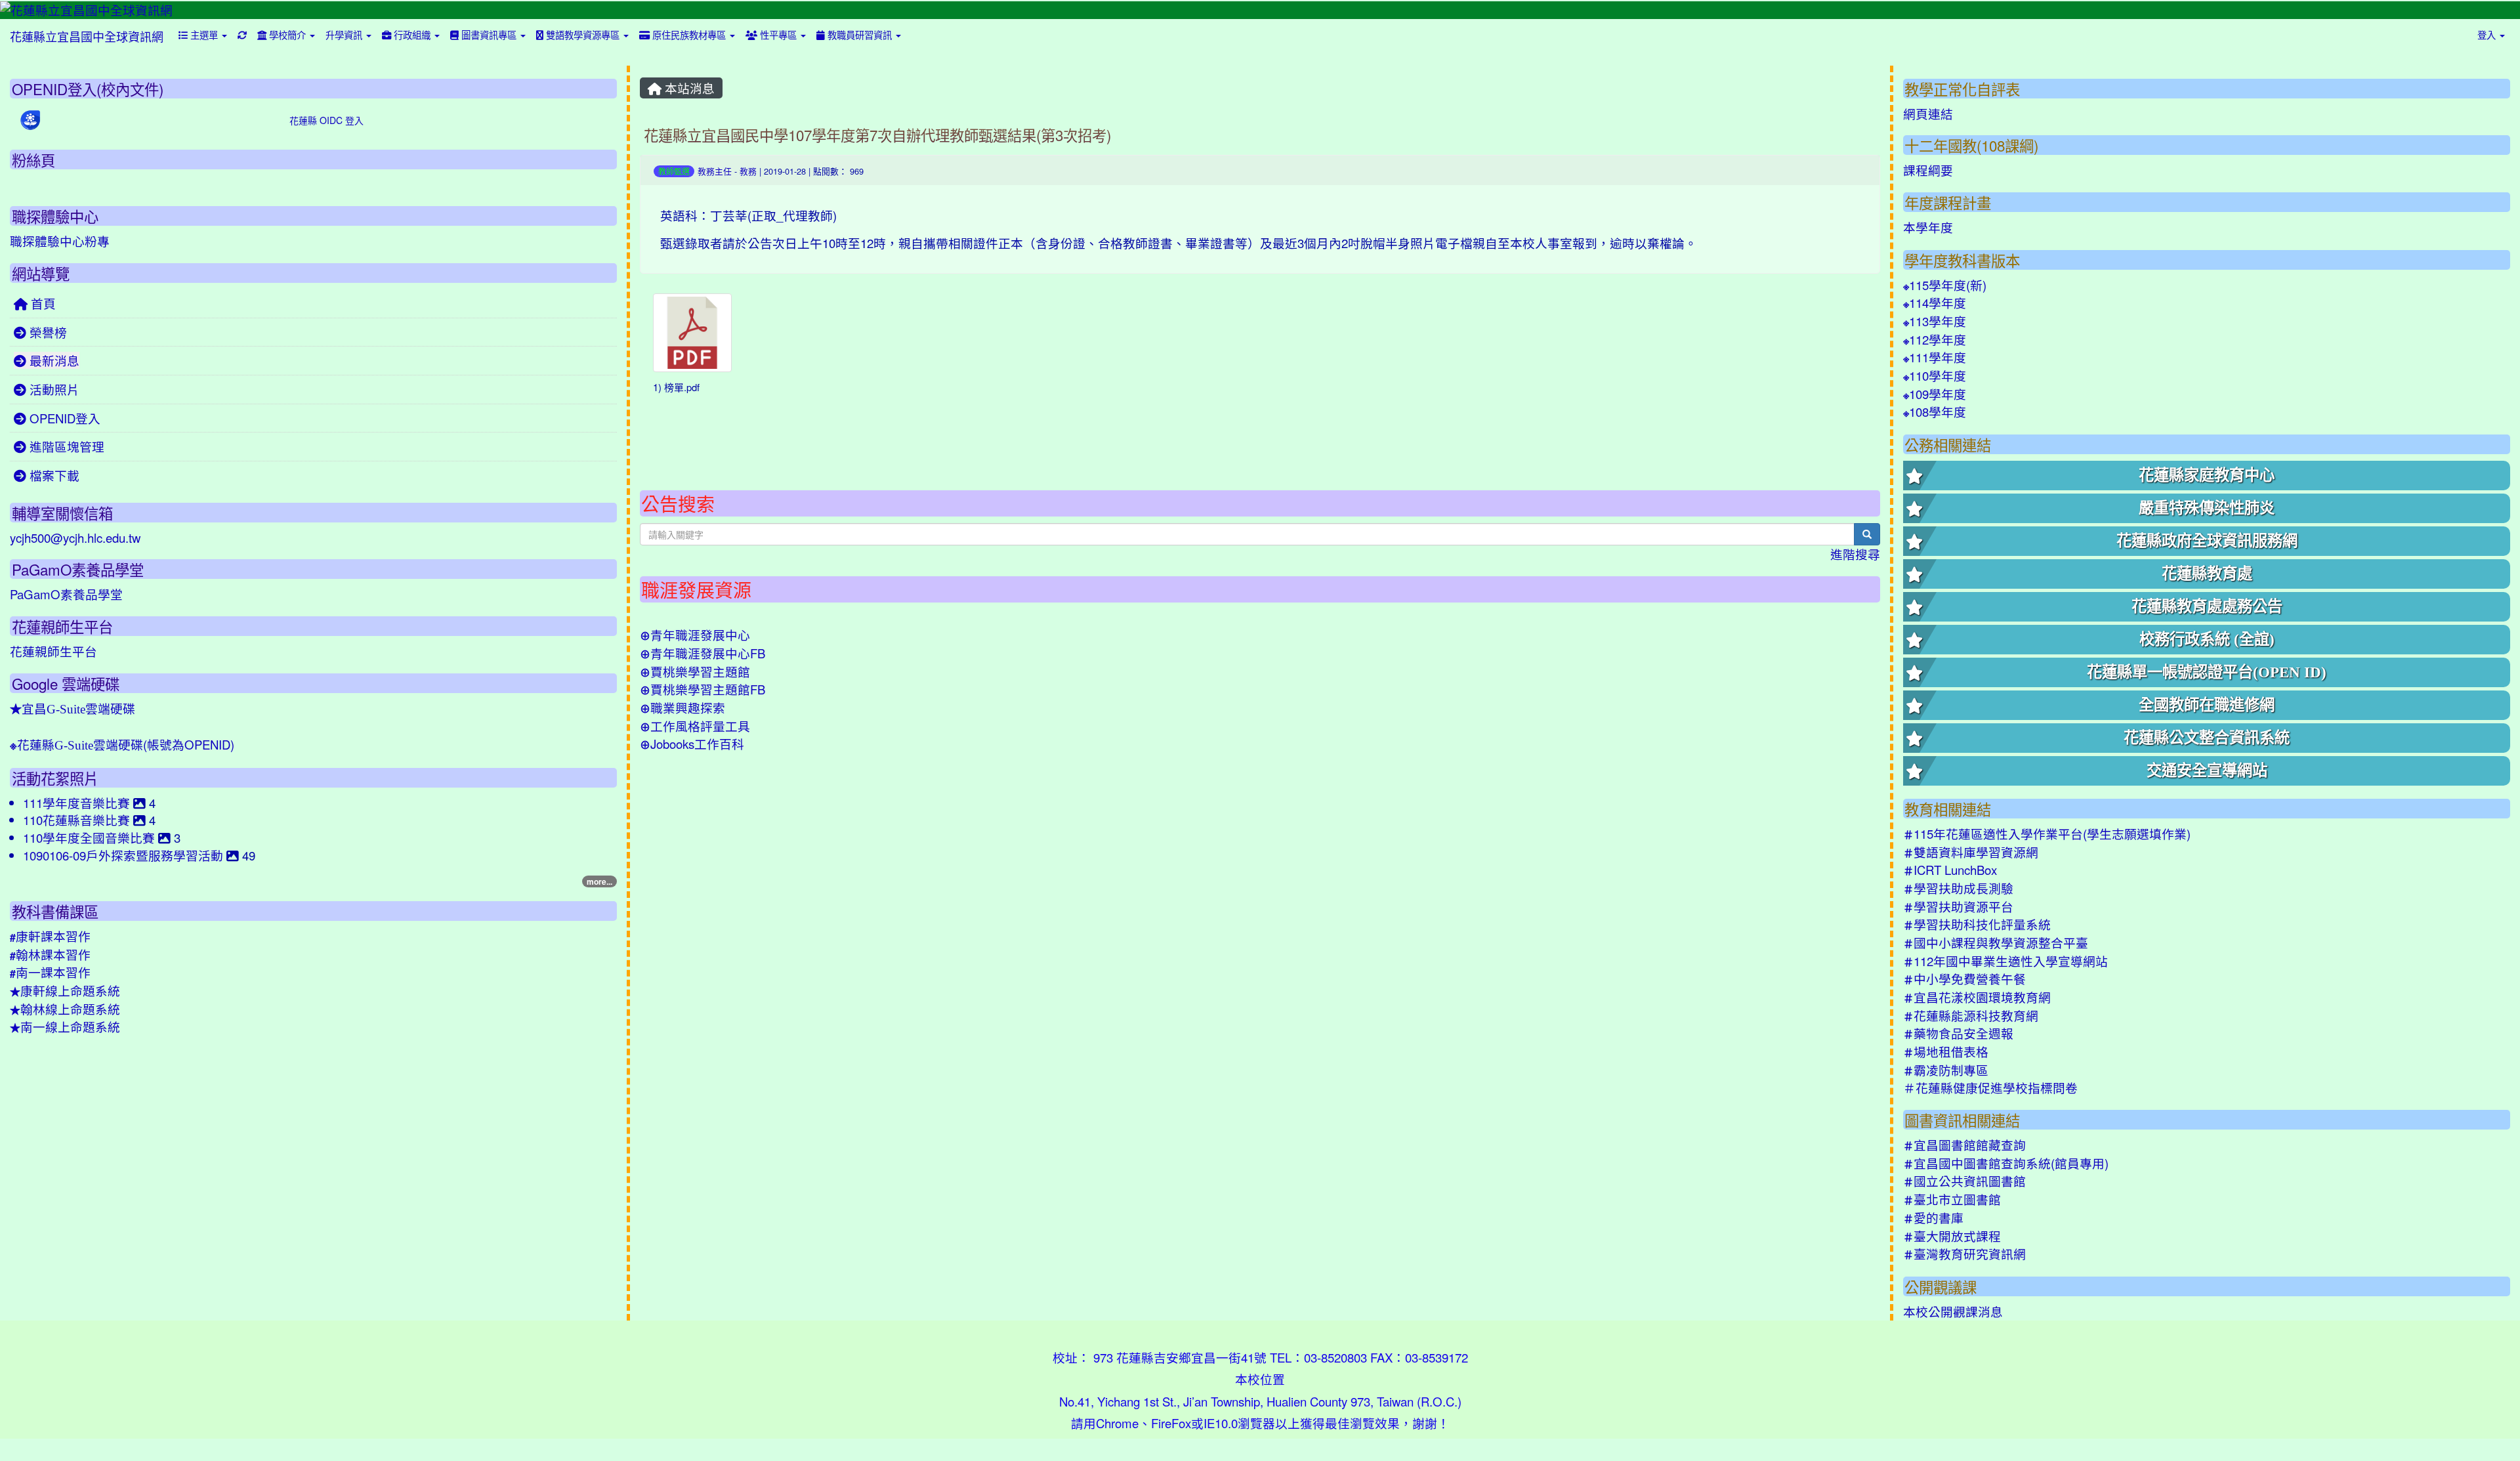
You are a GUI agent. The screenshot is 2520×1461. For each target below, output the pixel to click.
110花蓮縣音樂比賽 (78, 820)
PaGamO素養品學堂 (66, 594)
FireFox (1171, 1423)
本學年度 (1928, 227)
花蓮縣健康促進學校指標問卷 (1990, 1088)
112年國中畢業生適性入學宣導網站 (2005, 961)
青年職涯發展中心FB (703, 653)
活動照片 (53, 389)
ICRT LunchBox (1950, 870)
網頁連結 (1928, 114)
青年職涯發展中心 (695, 635)
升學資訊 (345, 34)
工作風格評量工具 (695, 726)
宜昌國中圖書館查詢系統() (2006, 1163)
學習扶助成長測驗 (1958, 888)
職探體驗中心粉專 (60, 241)
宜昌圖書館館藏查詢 (1964, 1145)
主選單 (204, 34)
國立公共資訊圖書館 (1964, 1181)
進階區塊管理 (65, 446)
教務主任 (715, 171)
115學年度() (1945, 285)
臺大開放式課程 (1952, 1236)
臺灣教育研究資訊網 (1964, 1254)
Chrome (1117, 1423)
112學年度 (1935, 339)
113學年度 (1935, 321)
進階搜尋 (1855, 554)
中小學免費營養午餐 (1964, 979)
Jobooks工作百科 (692, 744)
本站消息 (688, 88)
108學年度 (1935, 412)
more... (599, 881)
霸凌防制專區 (1946, 1070)
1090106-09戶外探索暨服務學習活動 (125, 855)
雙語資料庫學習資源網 (1971, 852)
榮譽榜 (47, 332)
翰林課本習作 (50, 954)
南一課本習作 (50, 972)
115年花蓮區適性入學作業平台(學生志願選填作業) (2047, 834)
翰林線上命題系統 (65, 1009)
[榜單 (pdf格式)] (692, 333)
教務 (748, 171)
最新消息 (53, 360)
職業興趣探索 (682, 708)
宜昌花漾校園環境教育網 (1977, 997)
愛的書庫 (1933, 1217)
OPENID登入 (63, 418)
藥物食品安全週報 (1958, 1033)
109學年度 (1935, 394)
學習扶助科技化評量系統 (1977, 924)
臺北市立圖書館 (1952, 1199)
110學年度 (1935, 375)
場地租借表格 (1946, 1051)
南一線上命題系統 (65, 1027)
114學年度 (1935, 303)
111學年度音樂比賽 (78, 803)
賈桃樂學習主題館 (695, 671)
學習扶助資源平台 (1958, 906)
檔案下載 (53, 475)
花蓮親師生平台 (53, 651)
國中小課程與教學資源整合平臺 (1996, 942)
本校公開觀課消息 (1953, 1311)
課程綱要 (1928, 170)
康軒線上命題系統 (65, 990)
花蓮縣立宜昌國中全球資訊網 (87, 36)
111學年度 (1935, 357)
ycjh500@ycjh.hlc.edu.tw (75, 538)
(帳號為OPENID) (122, 744)
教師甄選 (674, 171)
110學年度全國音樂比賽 (91, 837)
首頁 (42, 303)
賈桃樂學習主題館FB (703, 689)
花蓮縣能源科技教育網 (1971, 1015)
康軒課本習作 (50, 936)
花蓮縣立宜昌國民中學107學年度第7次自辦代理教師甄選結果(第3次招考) (877, 135)
